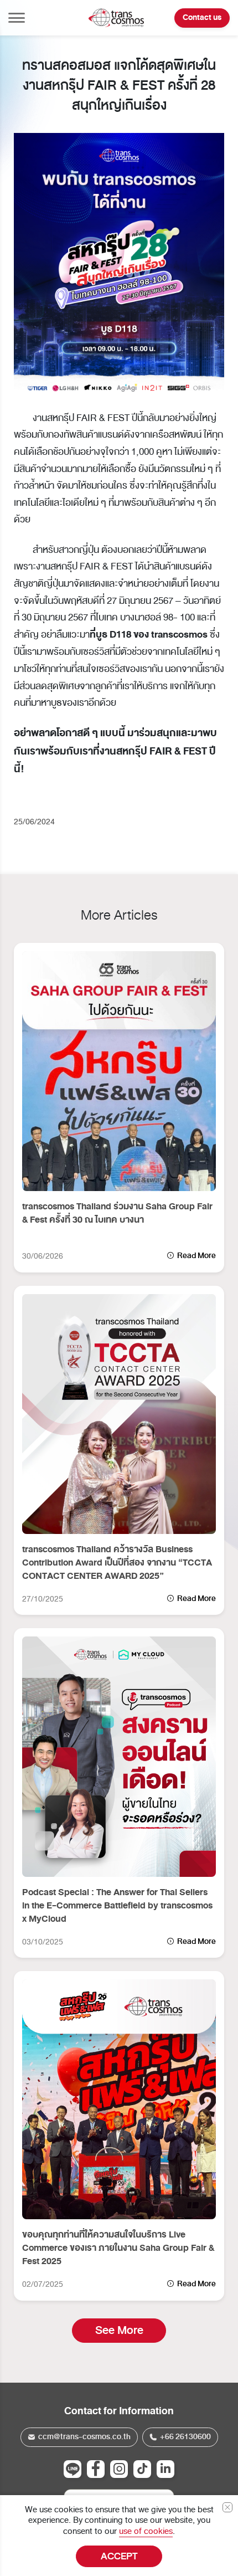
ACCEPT (119, 2556)
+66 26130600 (185, 2437)
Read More (196, 1256)
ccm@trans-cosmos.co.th (84, 2437)
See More (119, 2330)
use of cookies (146, 2531)
